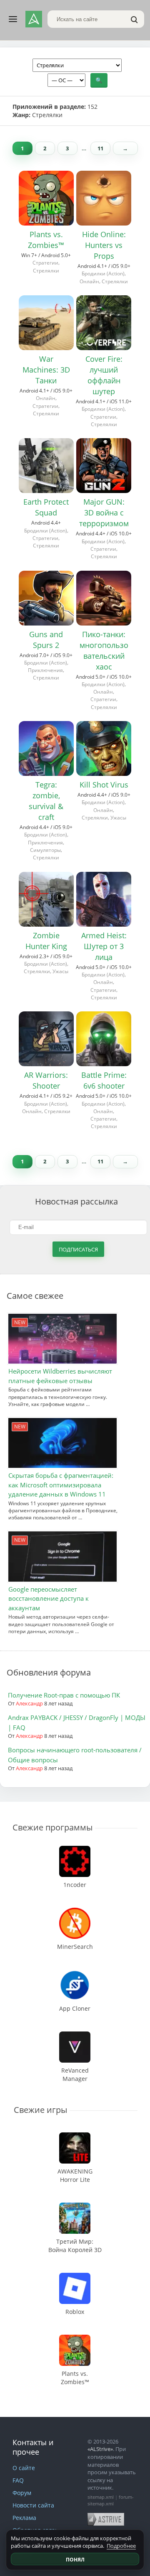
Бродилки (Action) (103, 274)
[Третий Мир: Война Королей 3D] (75, 2207)
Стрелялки (46, 271)
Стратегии (45, 263)
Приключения (45, 670)
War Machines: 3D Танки (46, 370)
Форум (22, 2493)
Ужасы (118, 818)
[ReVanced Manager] (75, 2035)
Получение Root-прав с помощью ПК (64, 1695)
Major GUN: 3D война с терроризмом (104, 513)
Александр (29, 1703)
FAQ (18, 2480)
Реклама (24, 2518)
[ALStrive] (34, 19)
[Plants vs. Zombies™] (75, 2339)
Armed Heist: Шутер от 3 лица (104, 946)
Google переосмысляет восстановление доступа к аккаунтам (49, 1598)
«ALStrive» (100, 2449)
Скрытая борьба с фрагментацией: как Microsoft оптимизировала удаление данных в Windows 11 (61, 1485)
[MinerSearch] (75, 1912)
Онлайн (89, 281)
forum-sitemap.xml (111, 2500)
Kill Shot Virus (104, 785)
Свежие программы (52, 1827)
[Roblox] (75, 2277)
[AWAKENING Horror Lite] (75, 2136)
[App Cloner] (75, 1974)
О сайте (24, 2468)
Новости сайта (33, 2505)
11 (100, 148)
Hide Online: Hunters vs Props (104, 245)
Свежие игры (40, 2110)
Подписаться (78, 1249)
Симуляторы (45, 850)
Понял (75, 2560)
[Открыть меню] (13, 19)
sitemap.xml (101, 2497)
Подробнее (121, 2546)
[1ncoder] (75, 1850)
